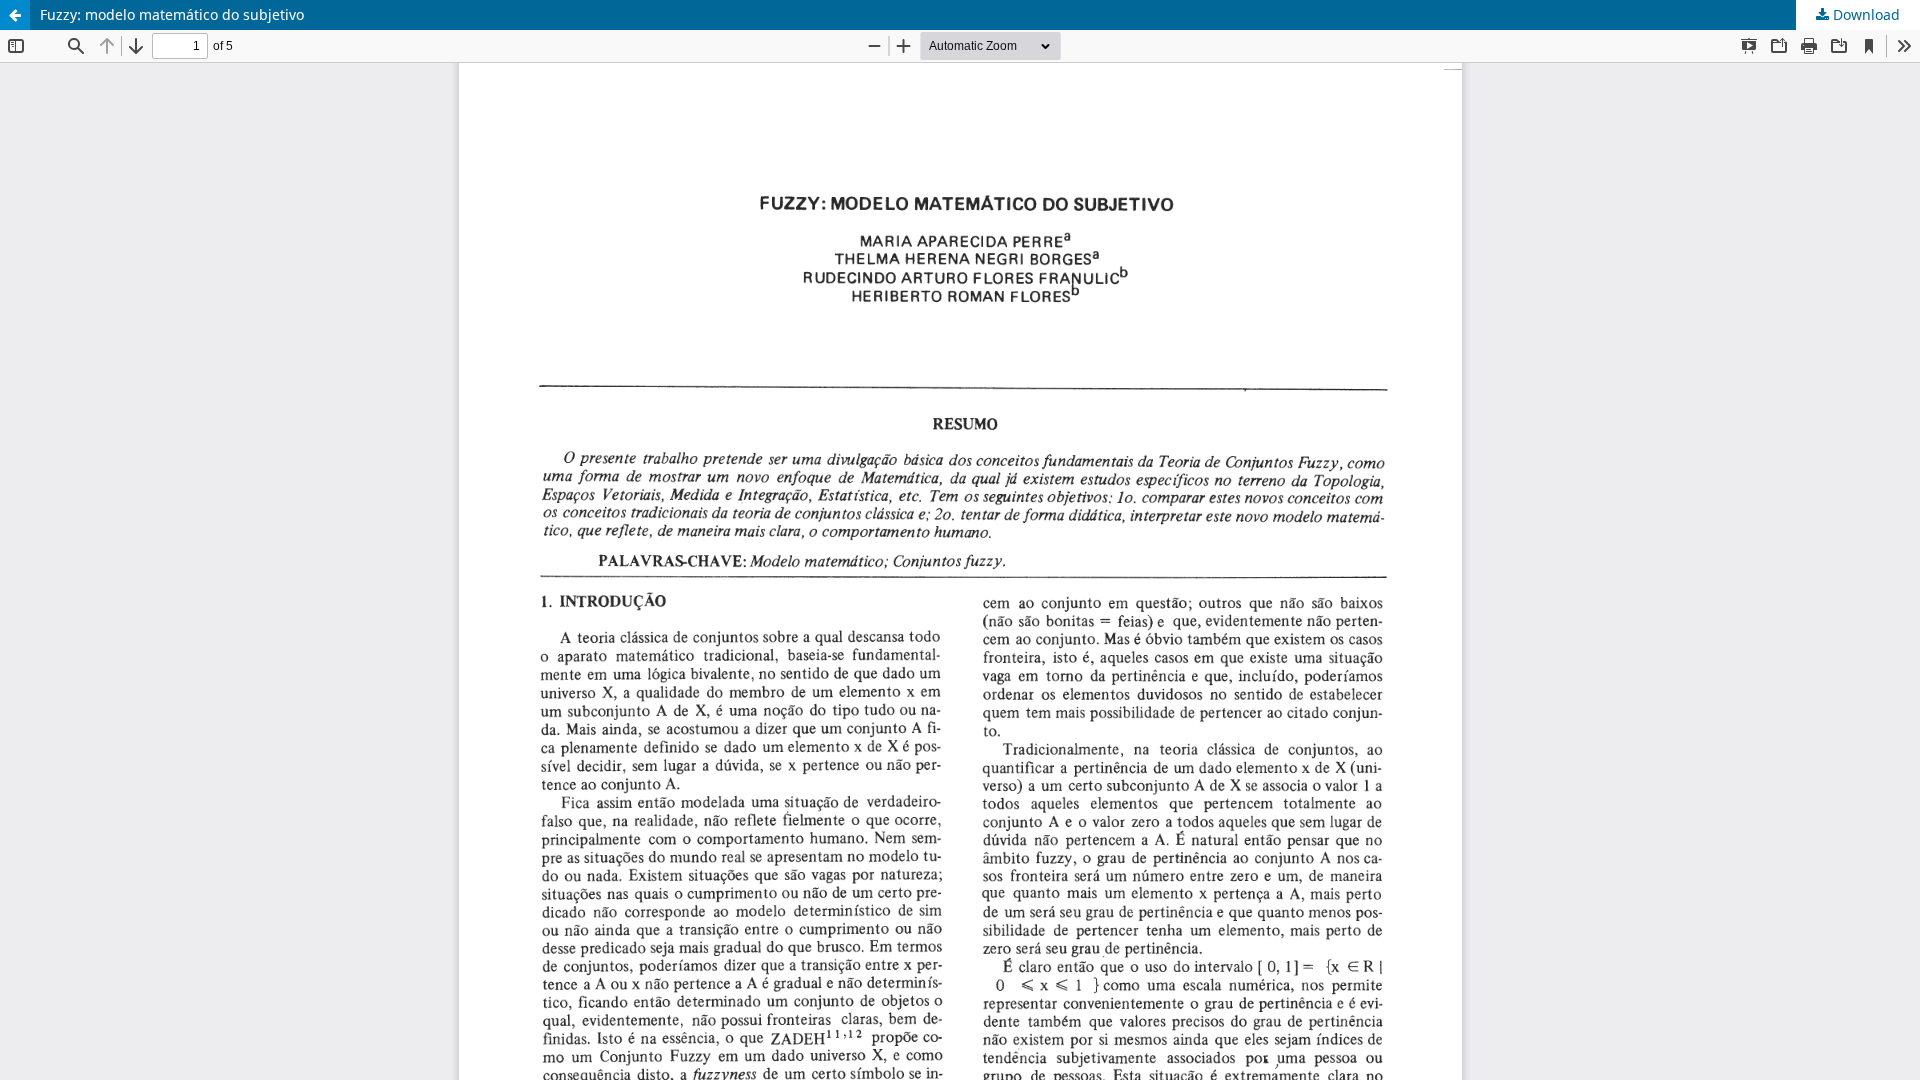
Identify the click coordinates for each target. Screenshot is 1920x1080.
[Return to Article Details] (15, 15)
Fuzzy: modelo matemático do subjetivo (172, 14)
